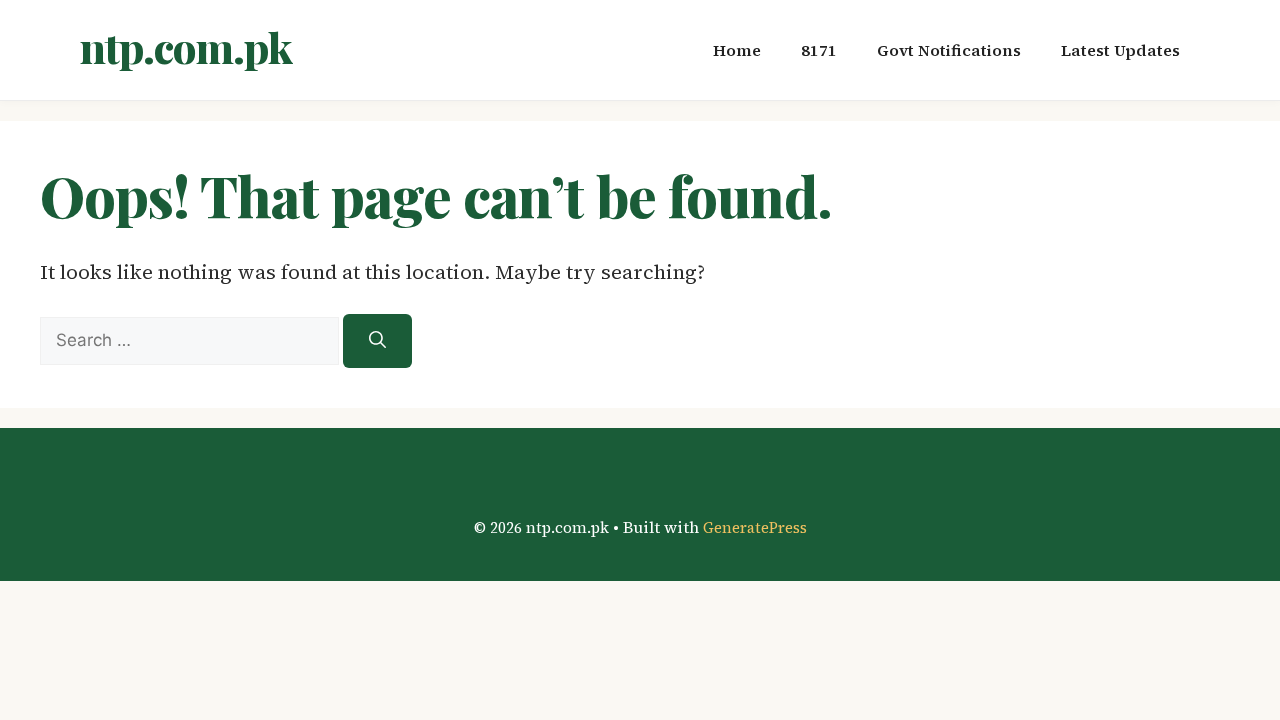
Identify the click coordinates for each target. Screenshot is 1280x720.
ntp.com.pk (186, 47)
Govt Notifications (949, 50)
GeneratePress (755, 527)
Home (737, 50)
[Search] (377, 341)
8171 (819, 50)
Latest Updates (1120, 50)
